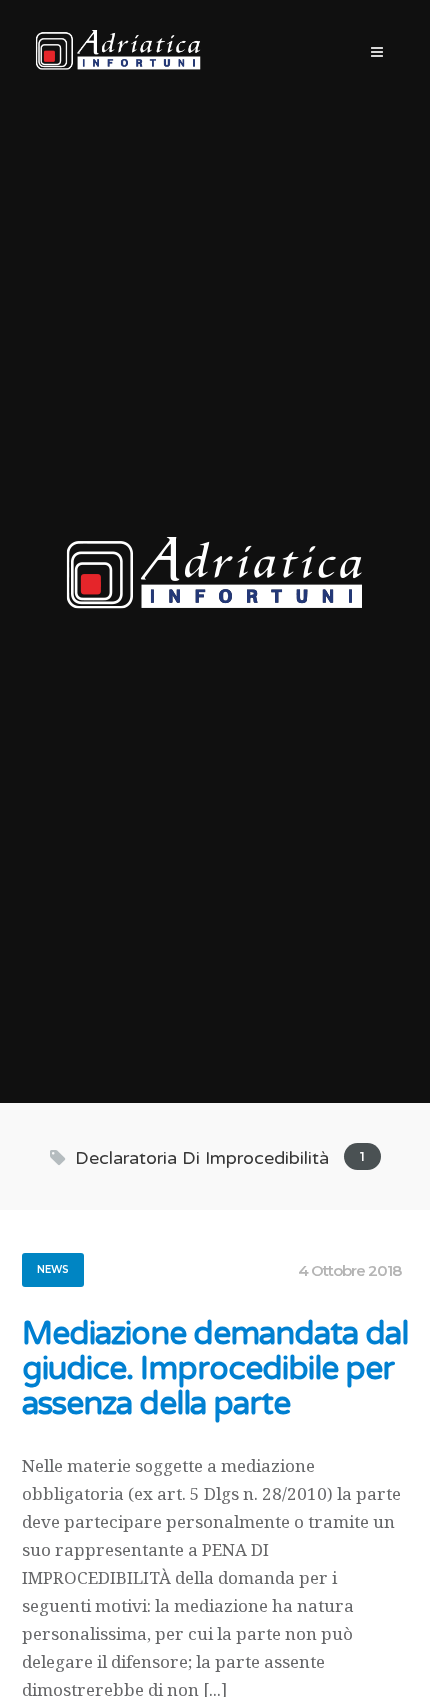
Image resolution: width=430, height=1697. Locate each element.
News (53, 1269)
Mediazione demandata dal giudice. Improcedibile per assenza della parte (215, 1369)
